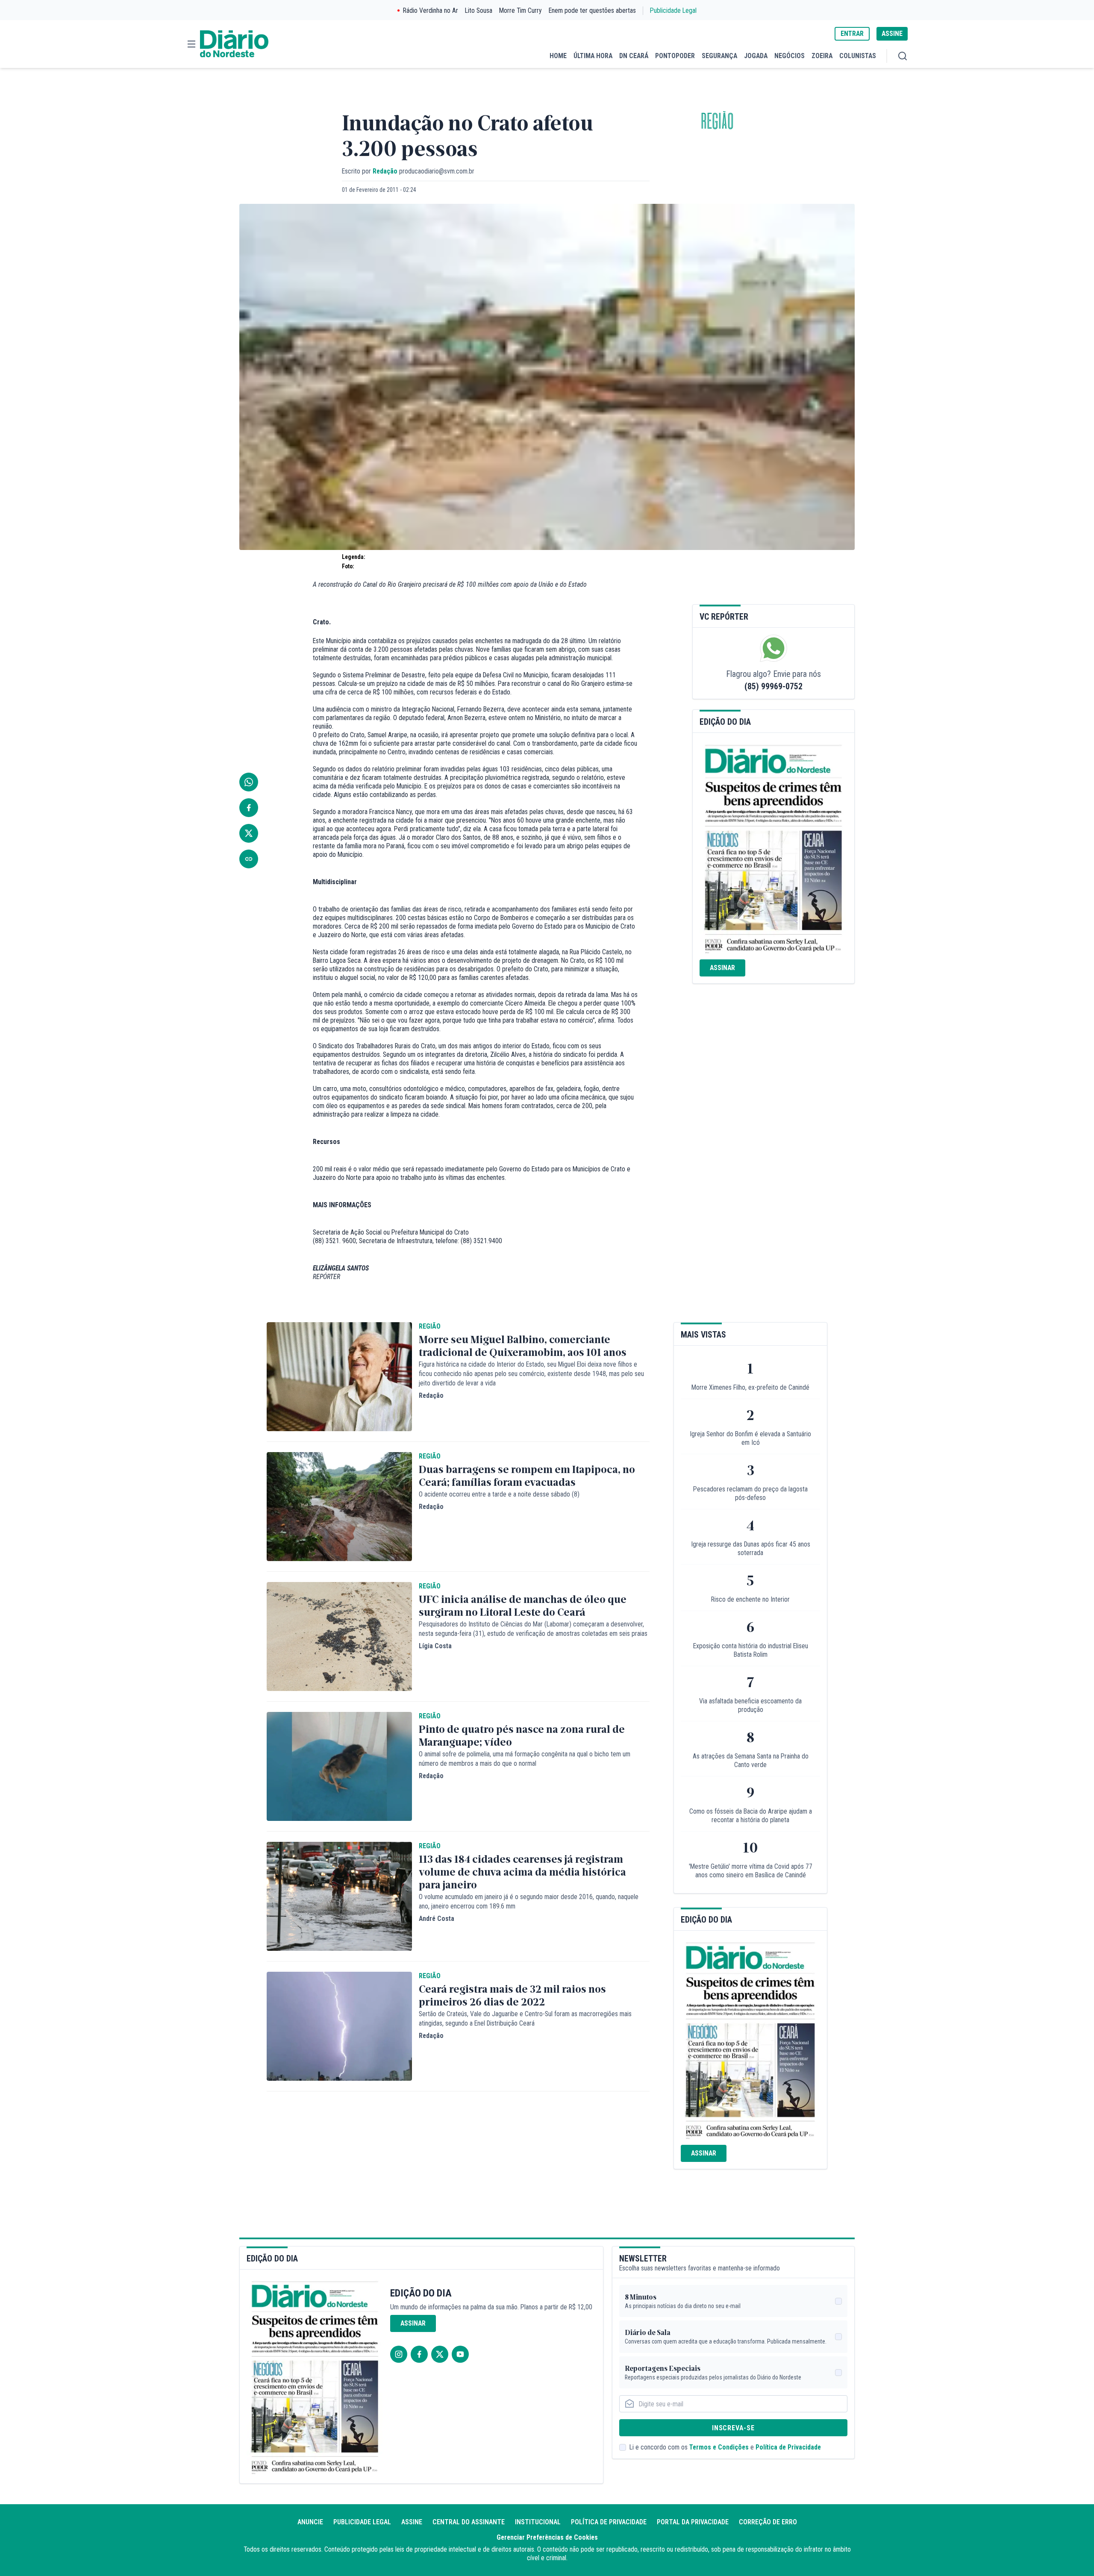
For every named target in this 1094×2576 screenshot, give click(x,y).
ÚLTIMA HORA (593, 56)
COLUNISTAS (858, 56)
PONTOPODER (675, 56)
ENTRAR (852, 34)
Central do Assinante (469, 2522)
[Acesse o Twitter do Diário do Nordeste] (440, 2354)
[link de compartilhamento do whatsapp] (249, 782)
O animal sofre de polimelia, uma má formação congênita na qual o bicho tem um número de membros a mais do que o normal (525, 1759)
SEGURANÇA (719, 56)
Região (717, 122)
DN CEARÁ (634, 56)
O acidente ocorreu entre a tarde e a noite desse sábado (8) (499, 1494)
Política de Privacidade (788, 2447)
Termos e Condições (719, 2447)
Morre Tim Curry (521, 10)
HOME (558, 56)
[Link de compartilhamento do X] (249, 833)
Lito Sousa (479, 10)
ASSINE (892, 34)
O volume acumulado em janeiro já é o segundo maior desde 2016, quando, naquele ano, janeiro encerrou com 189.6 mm (529, 1901)
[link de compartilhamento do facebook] (249, 808)
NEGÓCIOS (790, 56)
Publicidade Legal (673, 10)
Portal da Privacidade (693, 2522)
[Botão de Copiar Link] (249, 859)
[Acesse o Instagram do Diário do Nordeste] (399, 2354)
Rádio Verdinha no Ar (431, 10)
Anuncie (310, 2522)
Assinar (722, 968)
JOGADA (756, 56)
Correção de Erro (768, 2522)
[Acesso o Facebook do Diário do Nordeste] (419, 2354)
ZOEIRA (822, 56)
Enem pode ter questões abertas (592, 10)
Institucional (538, 2522)
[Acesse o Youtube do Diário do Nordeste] (460, 2354)
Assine (412, 2522)
